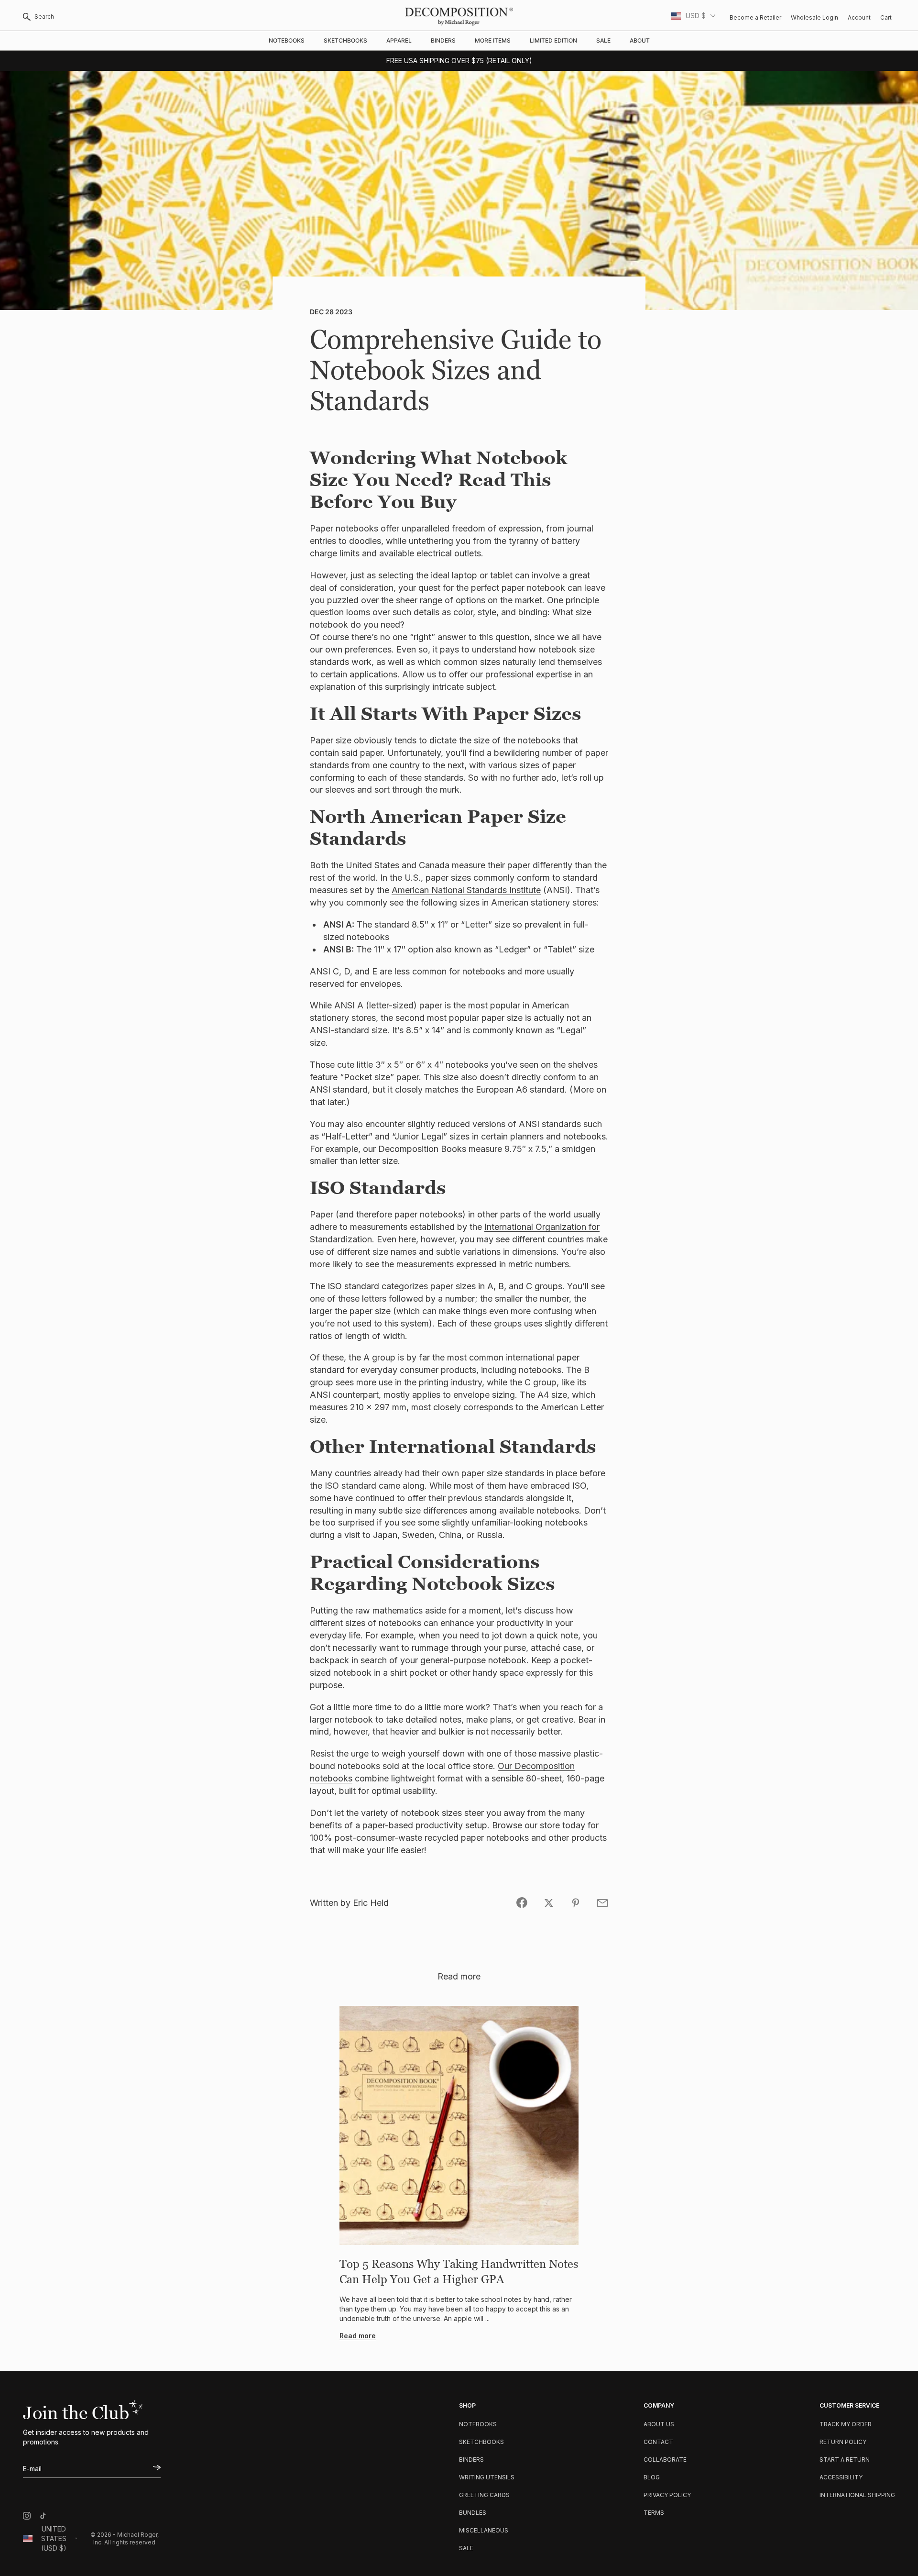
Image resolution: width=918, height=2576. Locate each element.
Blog (652, 2477)
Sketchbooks (345, 40)
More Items (493, 40)
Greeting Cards (484, 2495)
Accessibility (841, 2477)
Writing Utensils (487, 2477)
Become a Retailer (755, 17)
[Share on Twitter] (549, 1903)
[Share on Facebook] (522, 1903)
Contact (658, 2442)
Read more (358, 2336)
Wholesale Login (814, 17)
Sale (603, 40)
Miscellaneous (484, 2530)
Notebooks (287, 40)
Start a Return (845, 2460)
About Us (659, 2424)
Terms (654, 2513)
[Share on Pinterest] (576, 1903)
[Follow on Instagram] (27, 2516)
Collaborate (665, 2460)
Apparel (399, 40)
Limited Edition (553, 40)
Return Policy (843, 2442)
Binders (443, 40)
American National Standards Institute (466, 890)
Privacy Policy (667, 2495)
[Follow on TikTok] (43, 2516)
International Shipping (857, 2495)
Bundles (473, 2513)
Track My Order (846, 2424)
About (640, 40)
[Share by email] (602, 1903)
